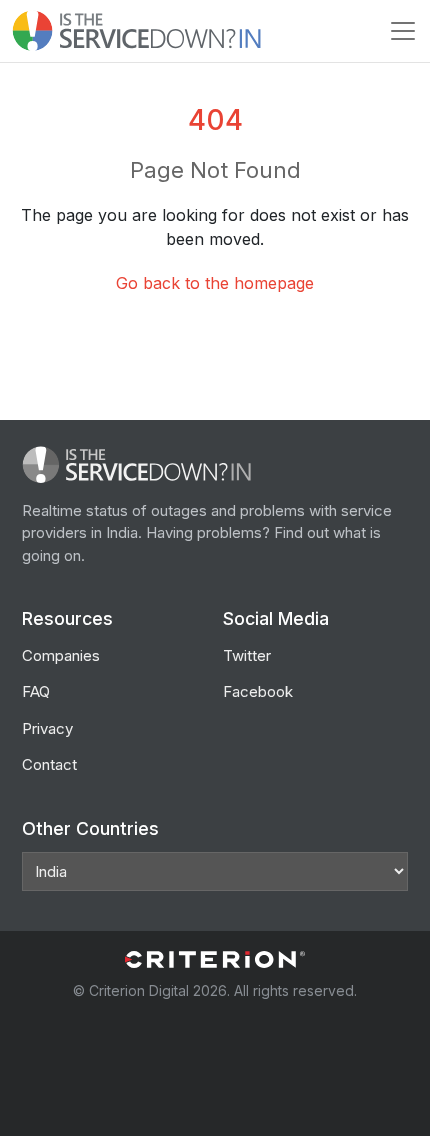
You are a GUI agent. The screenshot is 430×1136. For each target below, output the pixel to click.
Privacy (47, 728)
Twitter (247, 655)
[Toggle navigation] (403, 31)
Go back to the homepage (215, 283)
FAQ (36, 691)
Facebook (258, 691)
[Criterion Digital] (215, 959)
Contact (49, 764)
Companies (61, 655)
